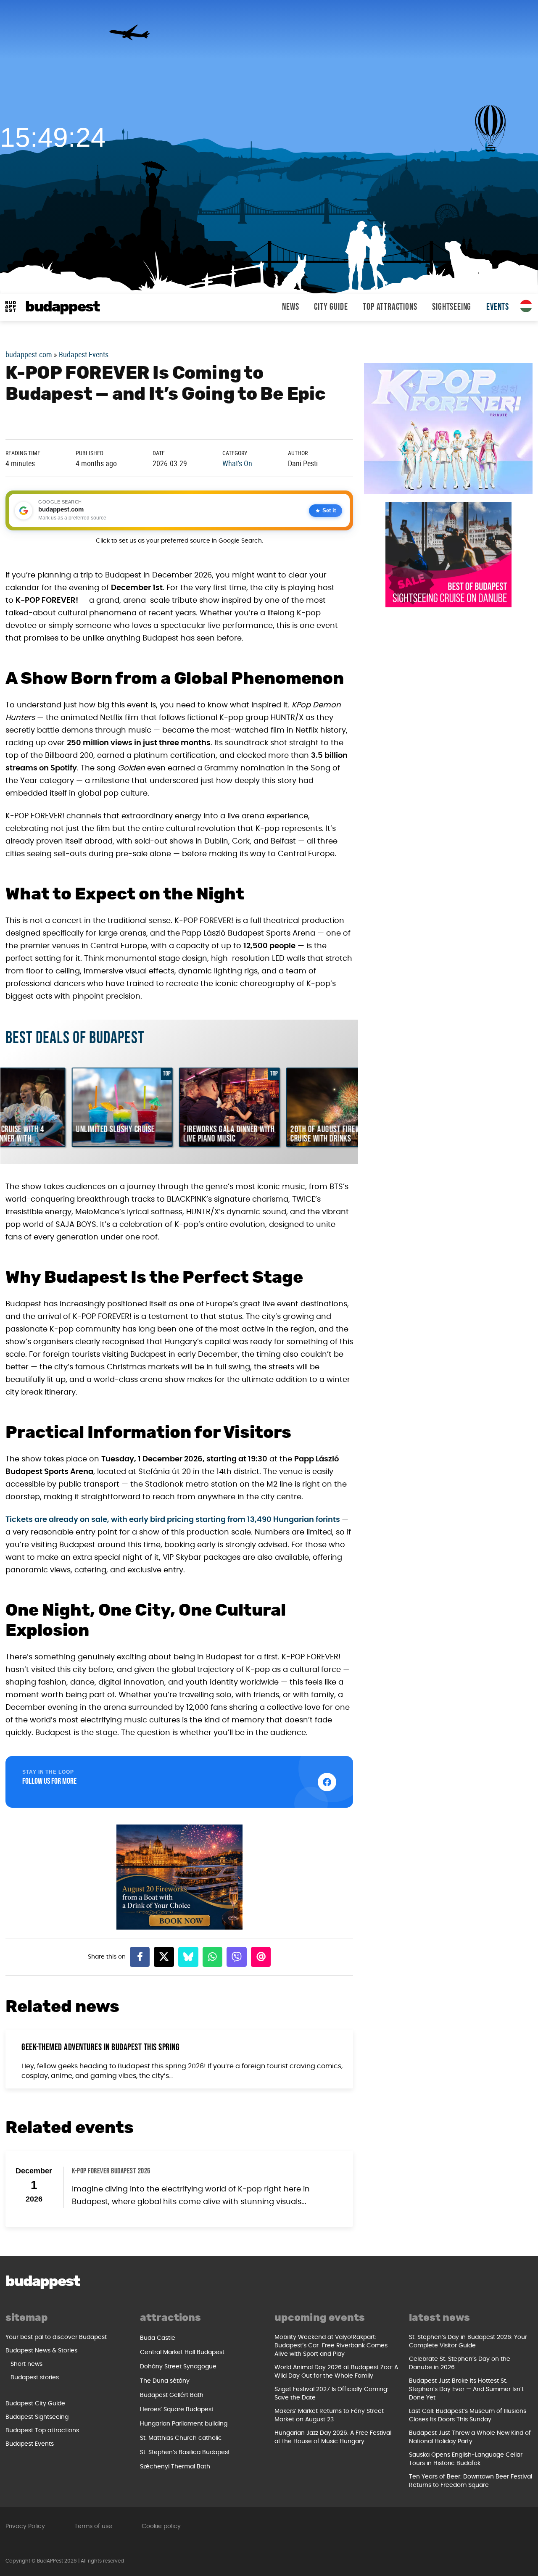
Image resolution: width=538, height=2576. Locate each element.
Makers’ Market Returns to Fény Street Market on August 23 (329, 2415)
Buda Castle (158, 2338)
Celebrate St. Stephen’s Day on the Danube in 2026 (460, 2363)
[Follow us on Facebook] (327, 1782)
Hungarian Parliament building (184, 2424)
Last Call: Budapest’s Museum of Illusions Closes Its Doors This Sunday (468, 2415)
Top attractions (390, 307)
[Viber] (237, 1957)
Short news (26, 2364)
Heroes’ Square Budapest (177, 2410)
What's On (237, 463)
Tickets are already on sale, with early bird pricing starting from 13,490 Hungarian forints (174, 1520)
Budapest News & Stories (41, 2351)
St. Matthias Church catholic (181, 2438)
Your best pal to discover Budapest (56, 2337)
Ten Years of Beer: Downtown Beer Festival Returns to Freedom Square (471, 2481)
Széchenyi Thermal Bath (175, 2467)
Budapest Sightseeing (37, 2417)
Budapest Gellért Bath (172, 2395)
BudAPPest (62, 307)
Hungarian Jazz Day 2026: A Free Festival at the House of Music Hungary (333, 2437)
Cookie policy (161, 2526)
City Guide (331, 307)
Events (498, 307)
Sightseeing (452, 307)
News (290, 307)
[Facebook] (140, 1957)
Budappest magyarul (526, 306)
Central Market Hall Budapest (182, 2352)
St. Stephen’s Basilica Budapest (185, 2452)
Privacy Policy (25, 2526)
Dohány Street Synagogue (178, 2367)
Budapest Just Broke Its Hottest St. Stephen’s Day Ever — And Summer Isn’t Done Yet (466, 2389)
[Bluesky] (188, 1957)
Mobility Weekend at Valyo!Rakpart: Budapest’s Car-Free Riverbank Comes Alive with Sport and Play (331, 2346)
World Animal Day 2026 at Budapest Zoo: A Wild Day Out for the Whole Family (336, 2372)
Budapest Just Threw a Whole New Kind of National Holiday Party (470, 2437)
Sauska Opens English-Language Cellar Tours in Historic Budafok (466, 2459)
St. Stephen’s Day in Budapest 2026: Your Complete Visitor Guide (468, 2341)
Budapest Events (84, 354)
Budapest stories (35, 2378)
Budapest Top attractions (42, 2431)
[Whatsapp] (213, 1957)
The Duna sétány (165, 2381)
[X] (164, 1957)
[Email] (261, 1957)
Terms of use (93, 2526)
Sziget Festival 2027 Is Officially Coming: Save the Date (331, 2394)
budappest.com (29, 354)
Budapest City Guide (35, 2404)
